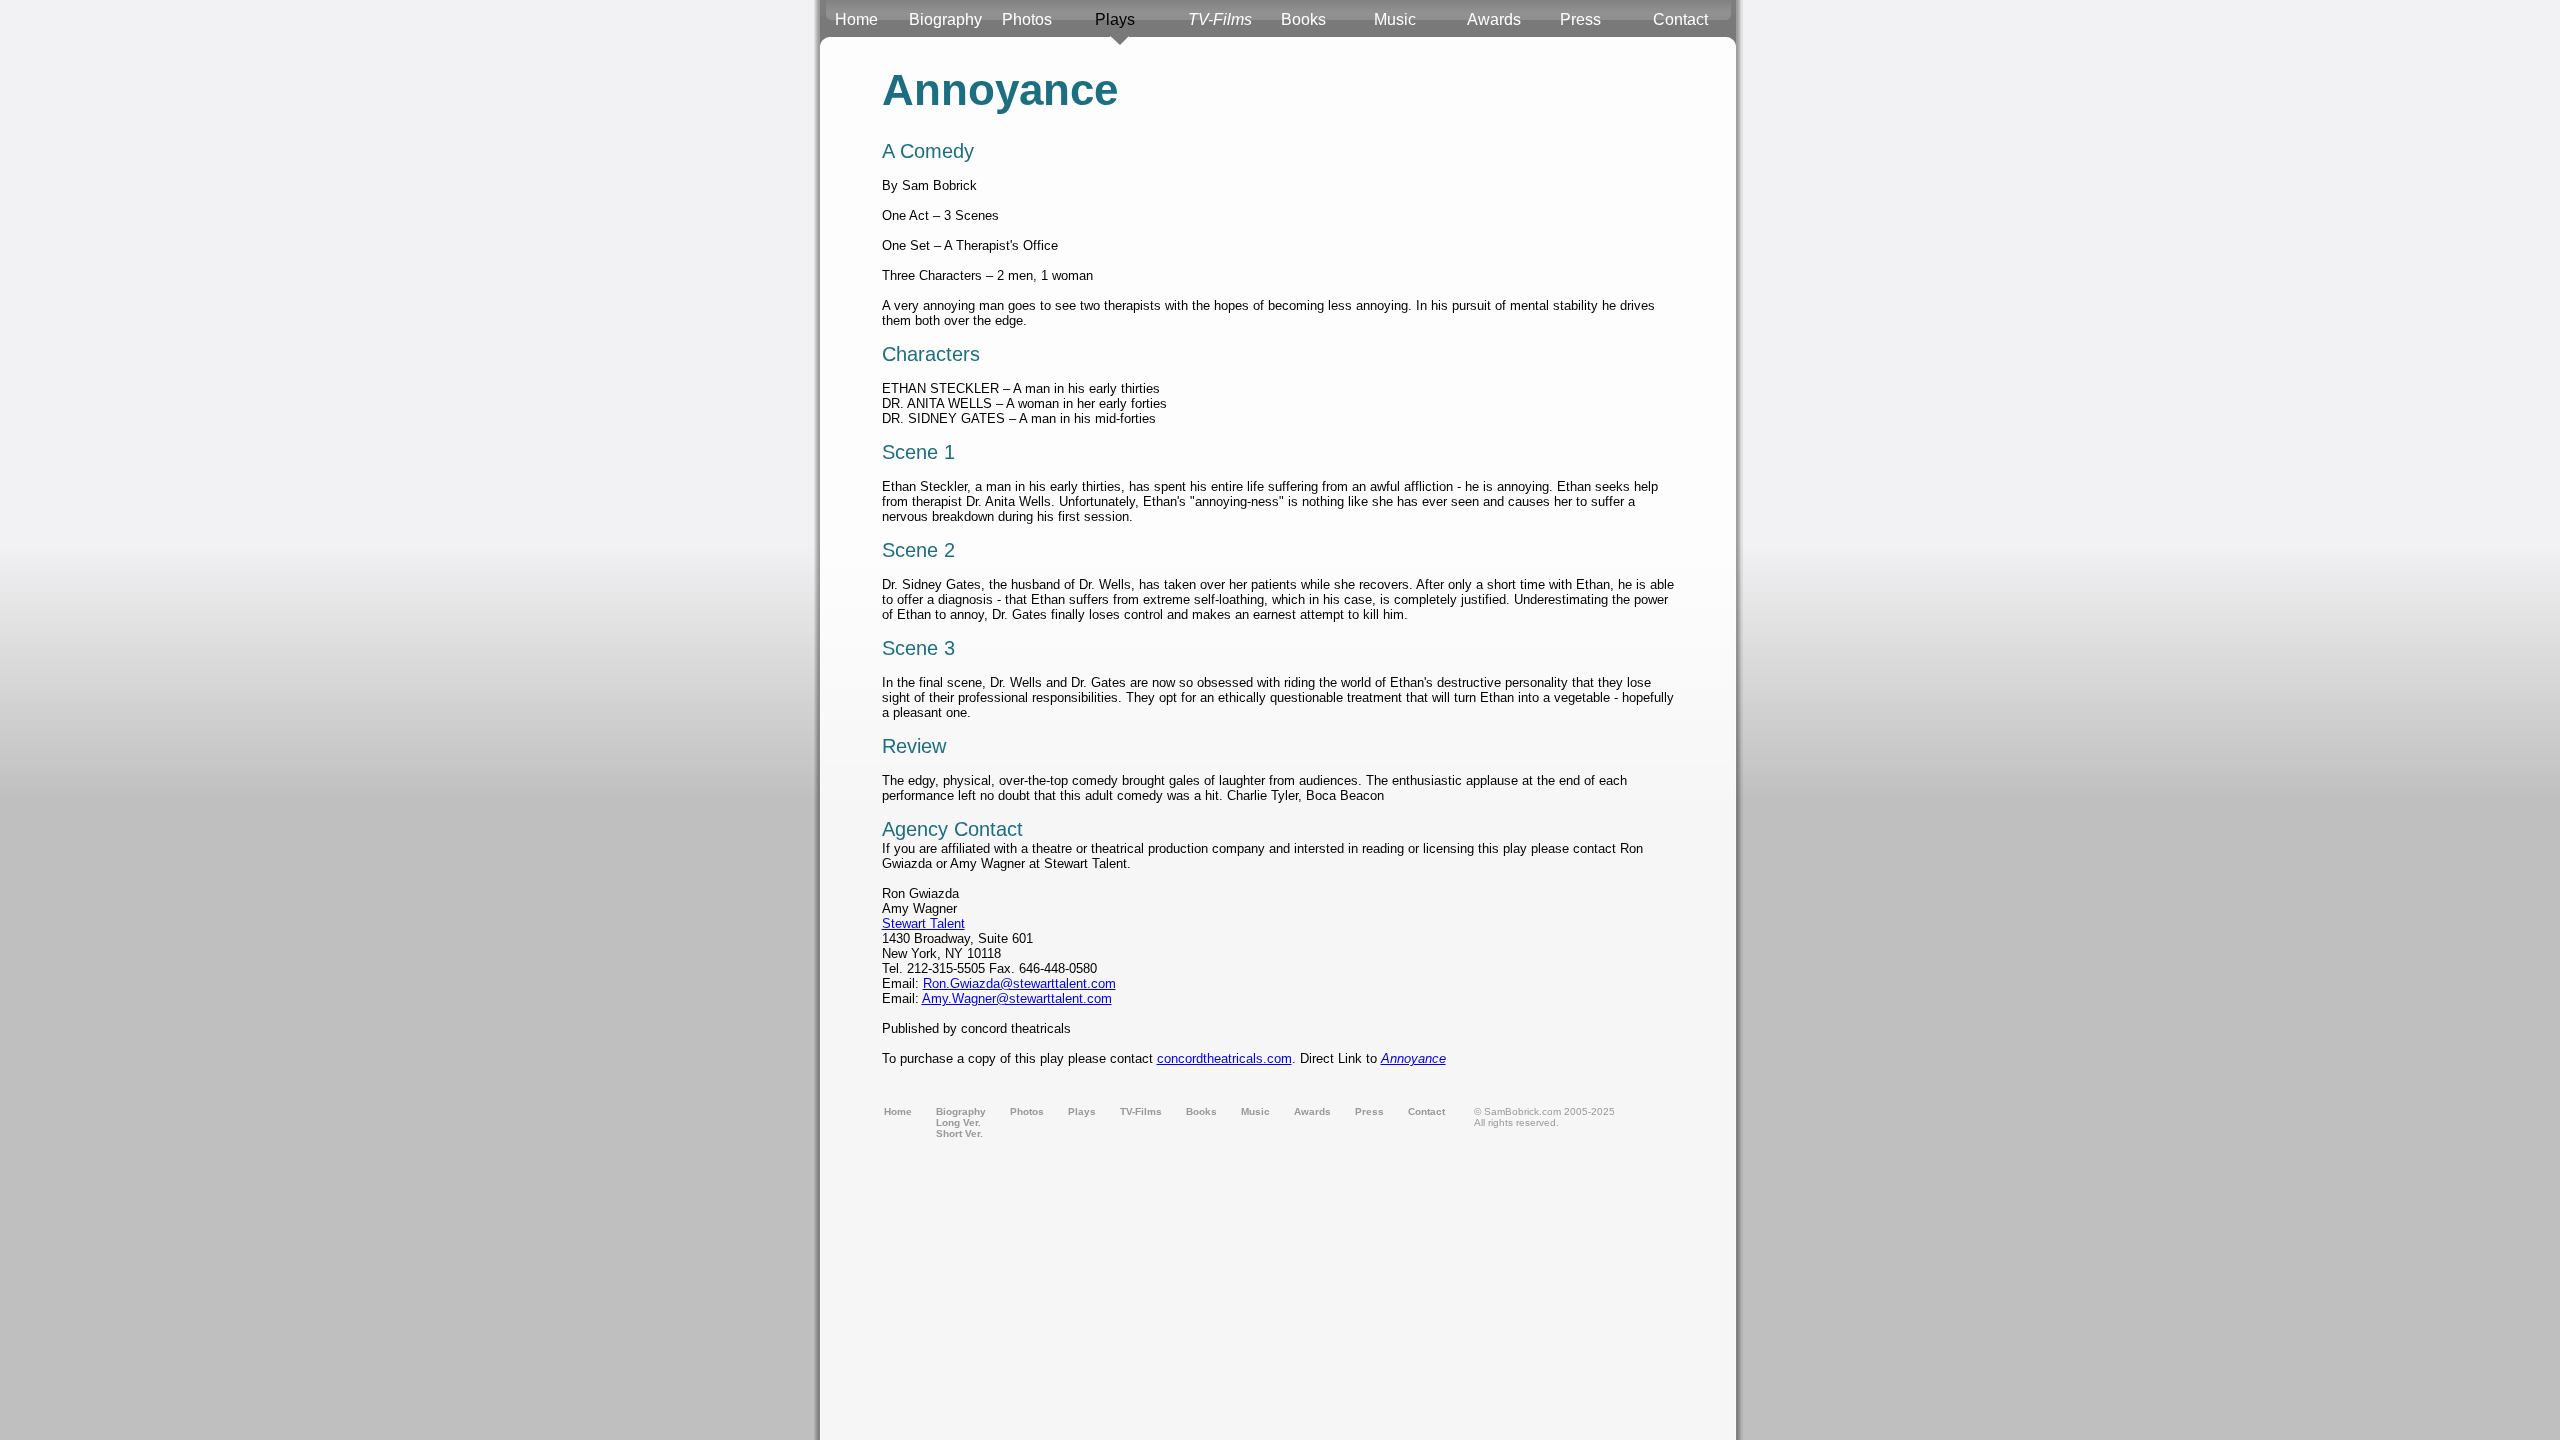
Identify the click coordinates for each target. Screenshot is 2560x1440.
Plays (1115, 19)
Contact (1680, 19)
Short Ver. (959, 1133)
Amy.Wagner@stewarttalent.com (1017, 998)
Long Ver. (958, 1122)
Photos (1027, 19)
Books (1303, 19)
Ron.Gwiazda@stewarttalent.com (1019, 983)
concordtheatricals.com (1224, 1058)
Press (1580, 19)
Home (856, 19)
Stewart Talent (923, 923)
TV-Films (1220, 19)
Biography (945, 19)
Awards (1494, 19)
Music (1395, 19)
